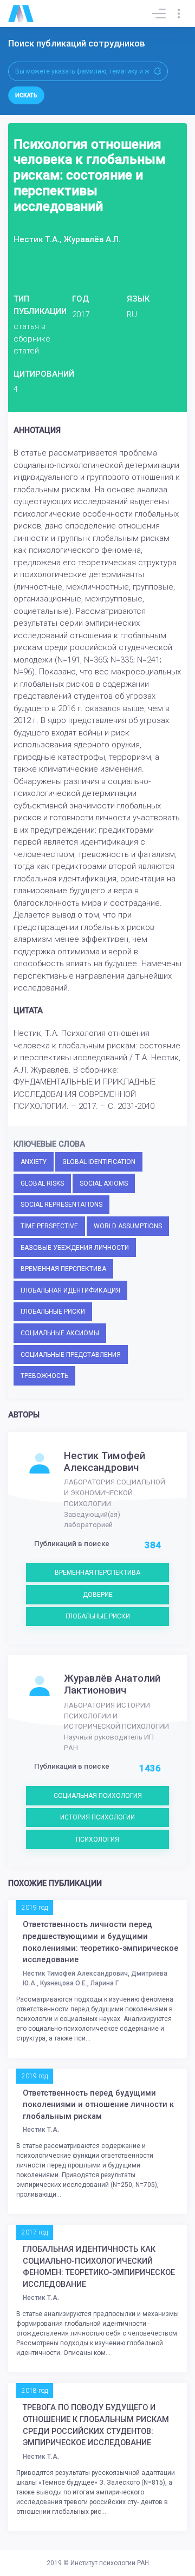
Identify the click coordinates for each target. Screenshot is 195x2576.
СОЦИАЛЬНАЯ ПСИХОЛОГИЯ (98, 1796)
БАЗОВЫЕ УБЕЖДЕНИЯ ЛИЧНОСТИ (75, 1248)
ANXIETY (34, 1162)
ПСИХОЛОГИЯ (97, 1839)
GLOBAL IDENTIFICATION (99, 1162)
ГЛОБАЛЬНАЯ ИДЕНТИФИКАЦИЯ (70, 1290)
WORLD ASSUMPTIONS (128, 1226)
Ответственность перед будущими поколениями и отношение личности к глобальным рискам (98, 2105)
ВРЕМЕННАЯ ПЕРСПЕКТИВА (63, 1269)
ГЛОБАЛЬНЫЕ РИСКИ (53, 1312)
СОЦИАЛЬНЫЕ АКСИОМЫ (60, 1333)
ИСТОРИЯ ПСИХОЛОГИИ (97, 1817)
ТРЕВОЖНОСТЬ (44, 1376)
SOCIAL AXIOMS (104, 1183)
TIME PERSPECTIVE (49, 1226)
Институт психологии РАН (110, 2563)
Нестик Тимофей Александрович (105, 1462)
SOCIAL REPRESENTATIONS (61, 1205)
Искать (26, 95)
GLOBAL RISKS (42, 1183)
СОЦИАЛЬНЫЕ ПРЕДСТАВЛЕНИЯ (71, 1355)
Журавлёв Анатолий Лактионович (112, 1684)
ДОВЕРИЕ (98, 1595)
